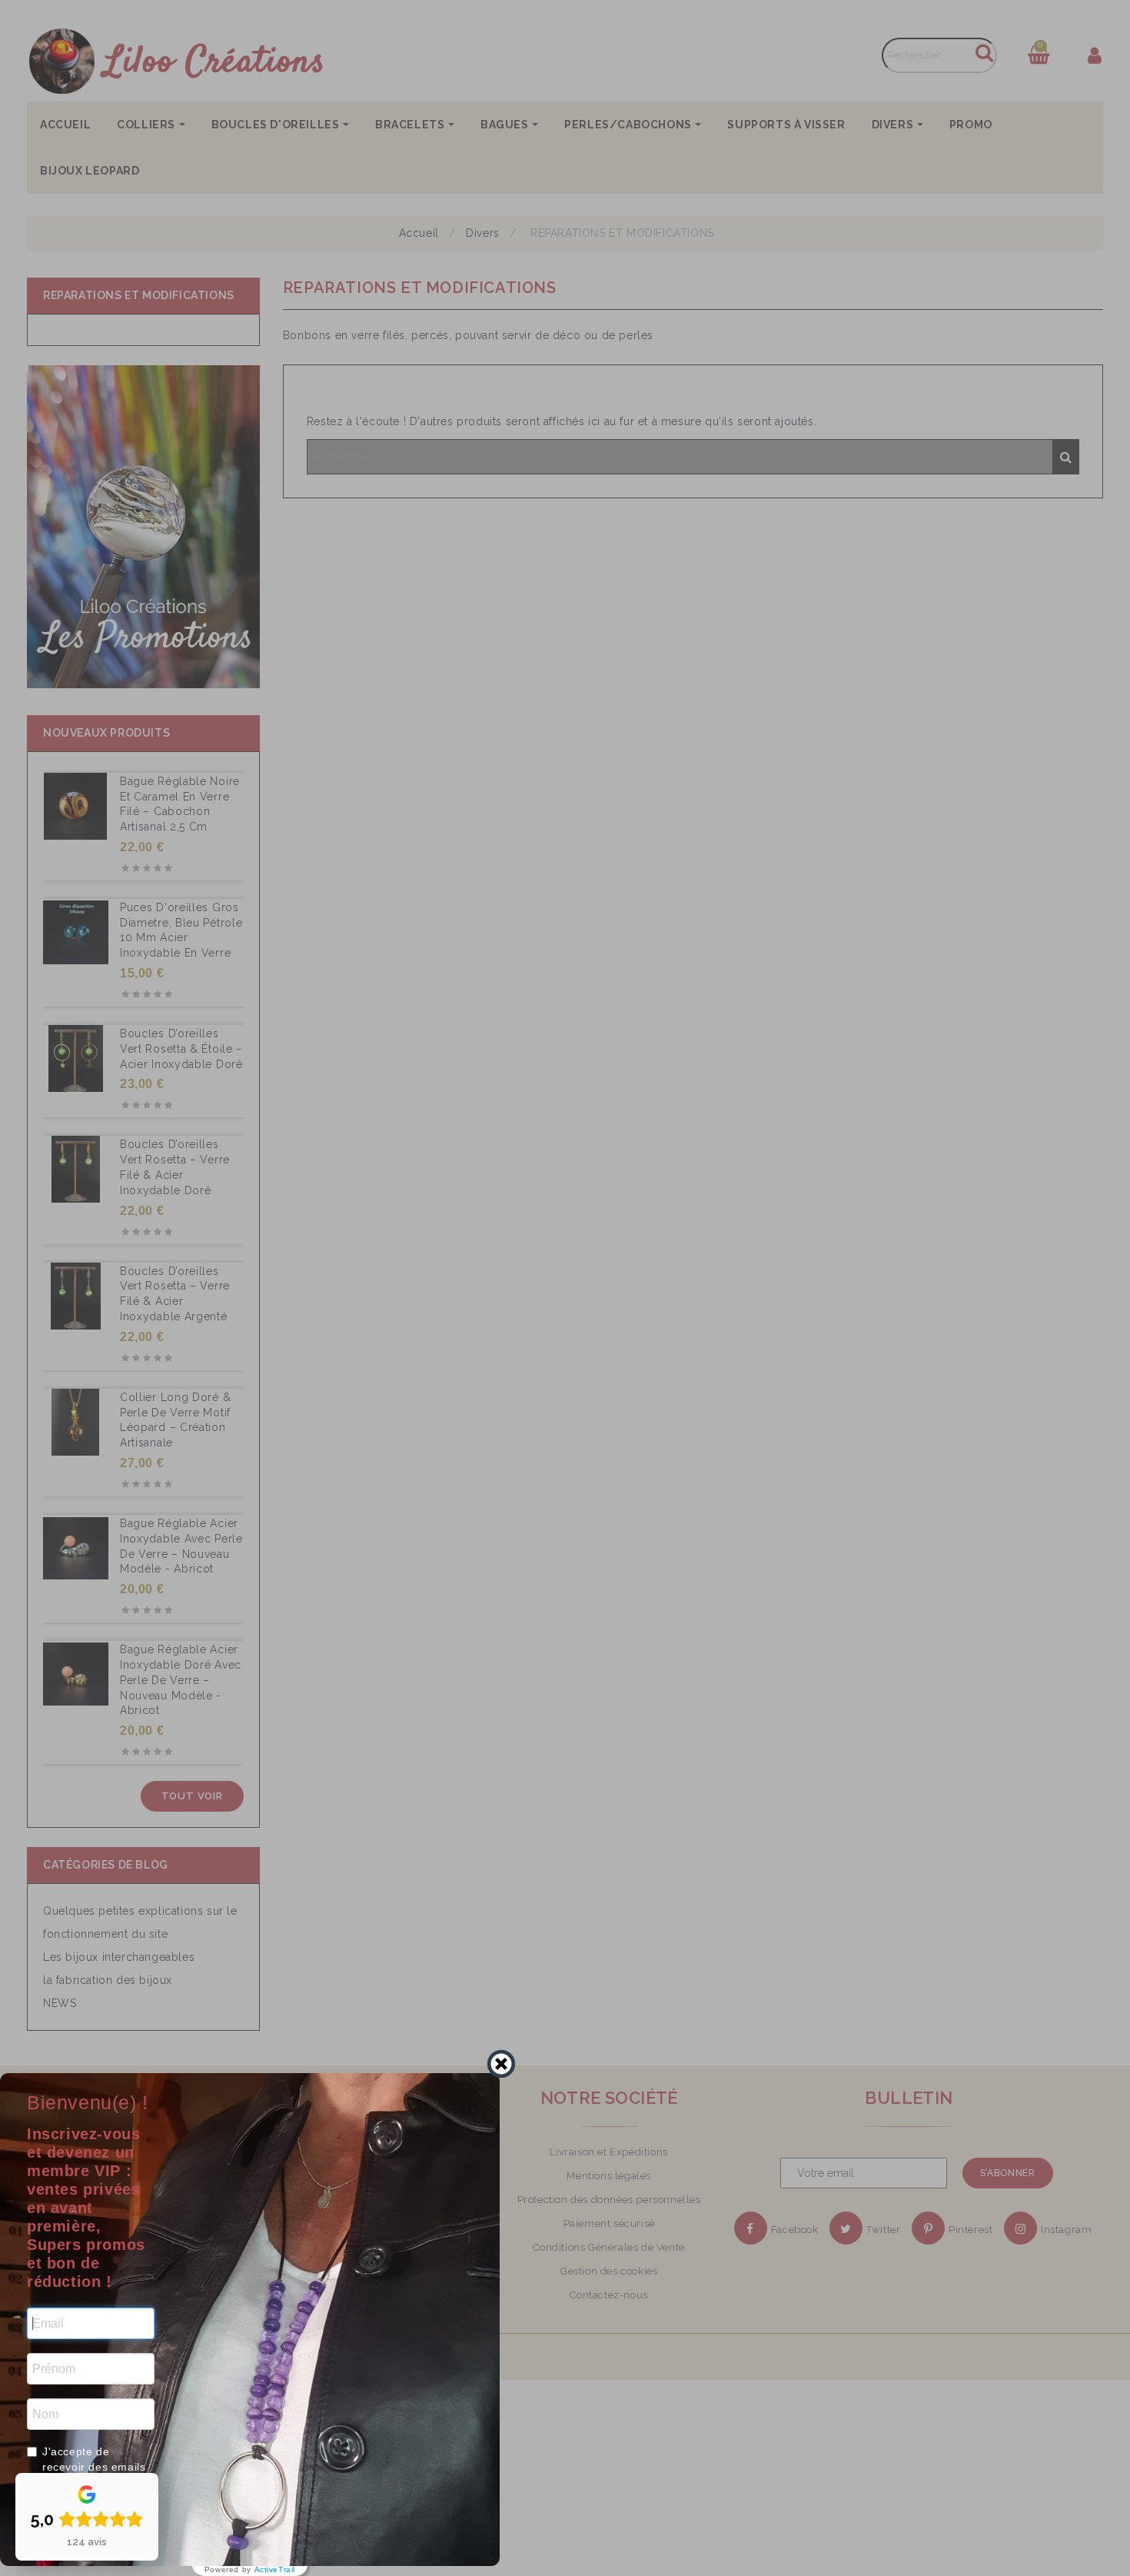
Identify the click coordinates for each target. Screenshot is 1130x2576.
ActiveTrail (275, 2570)
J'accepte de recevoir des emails (94, 2459)
